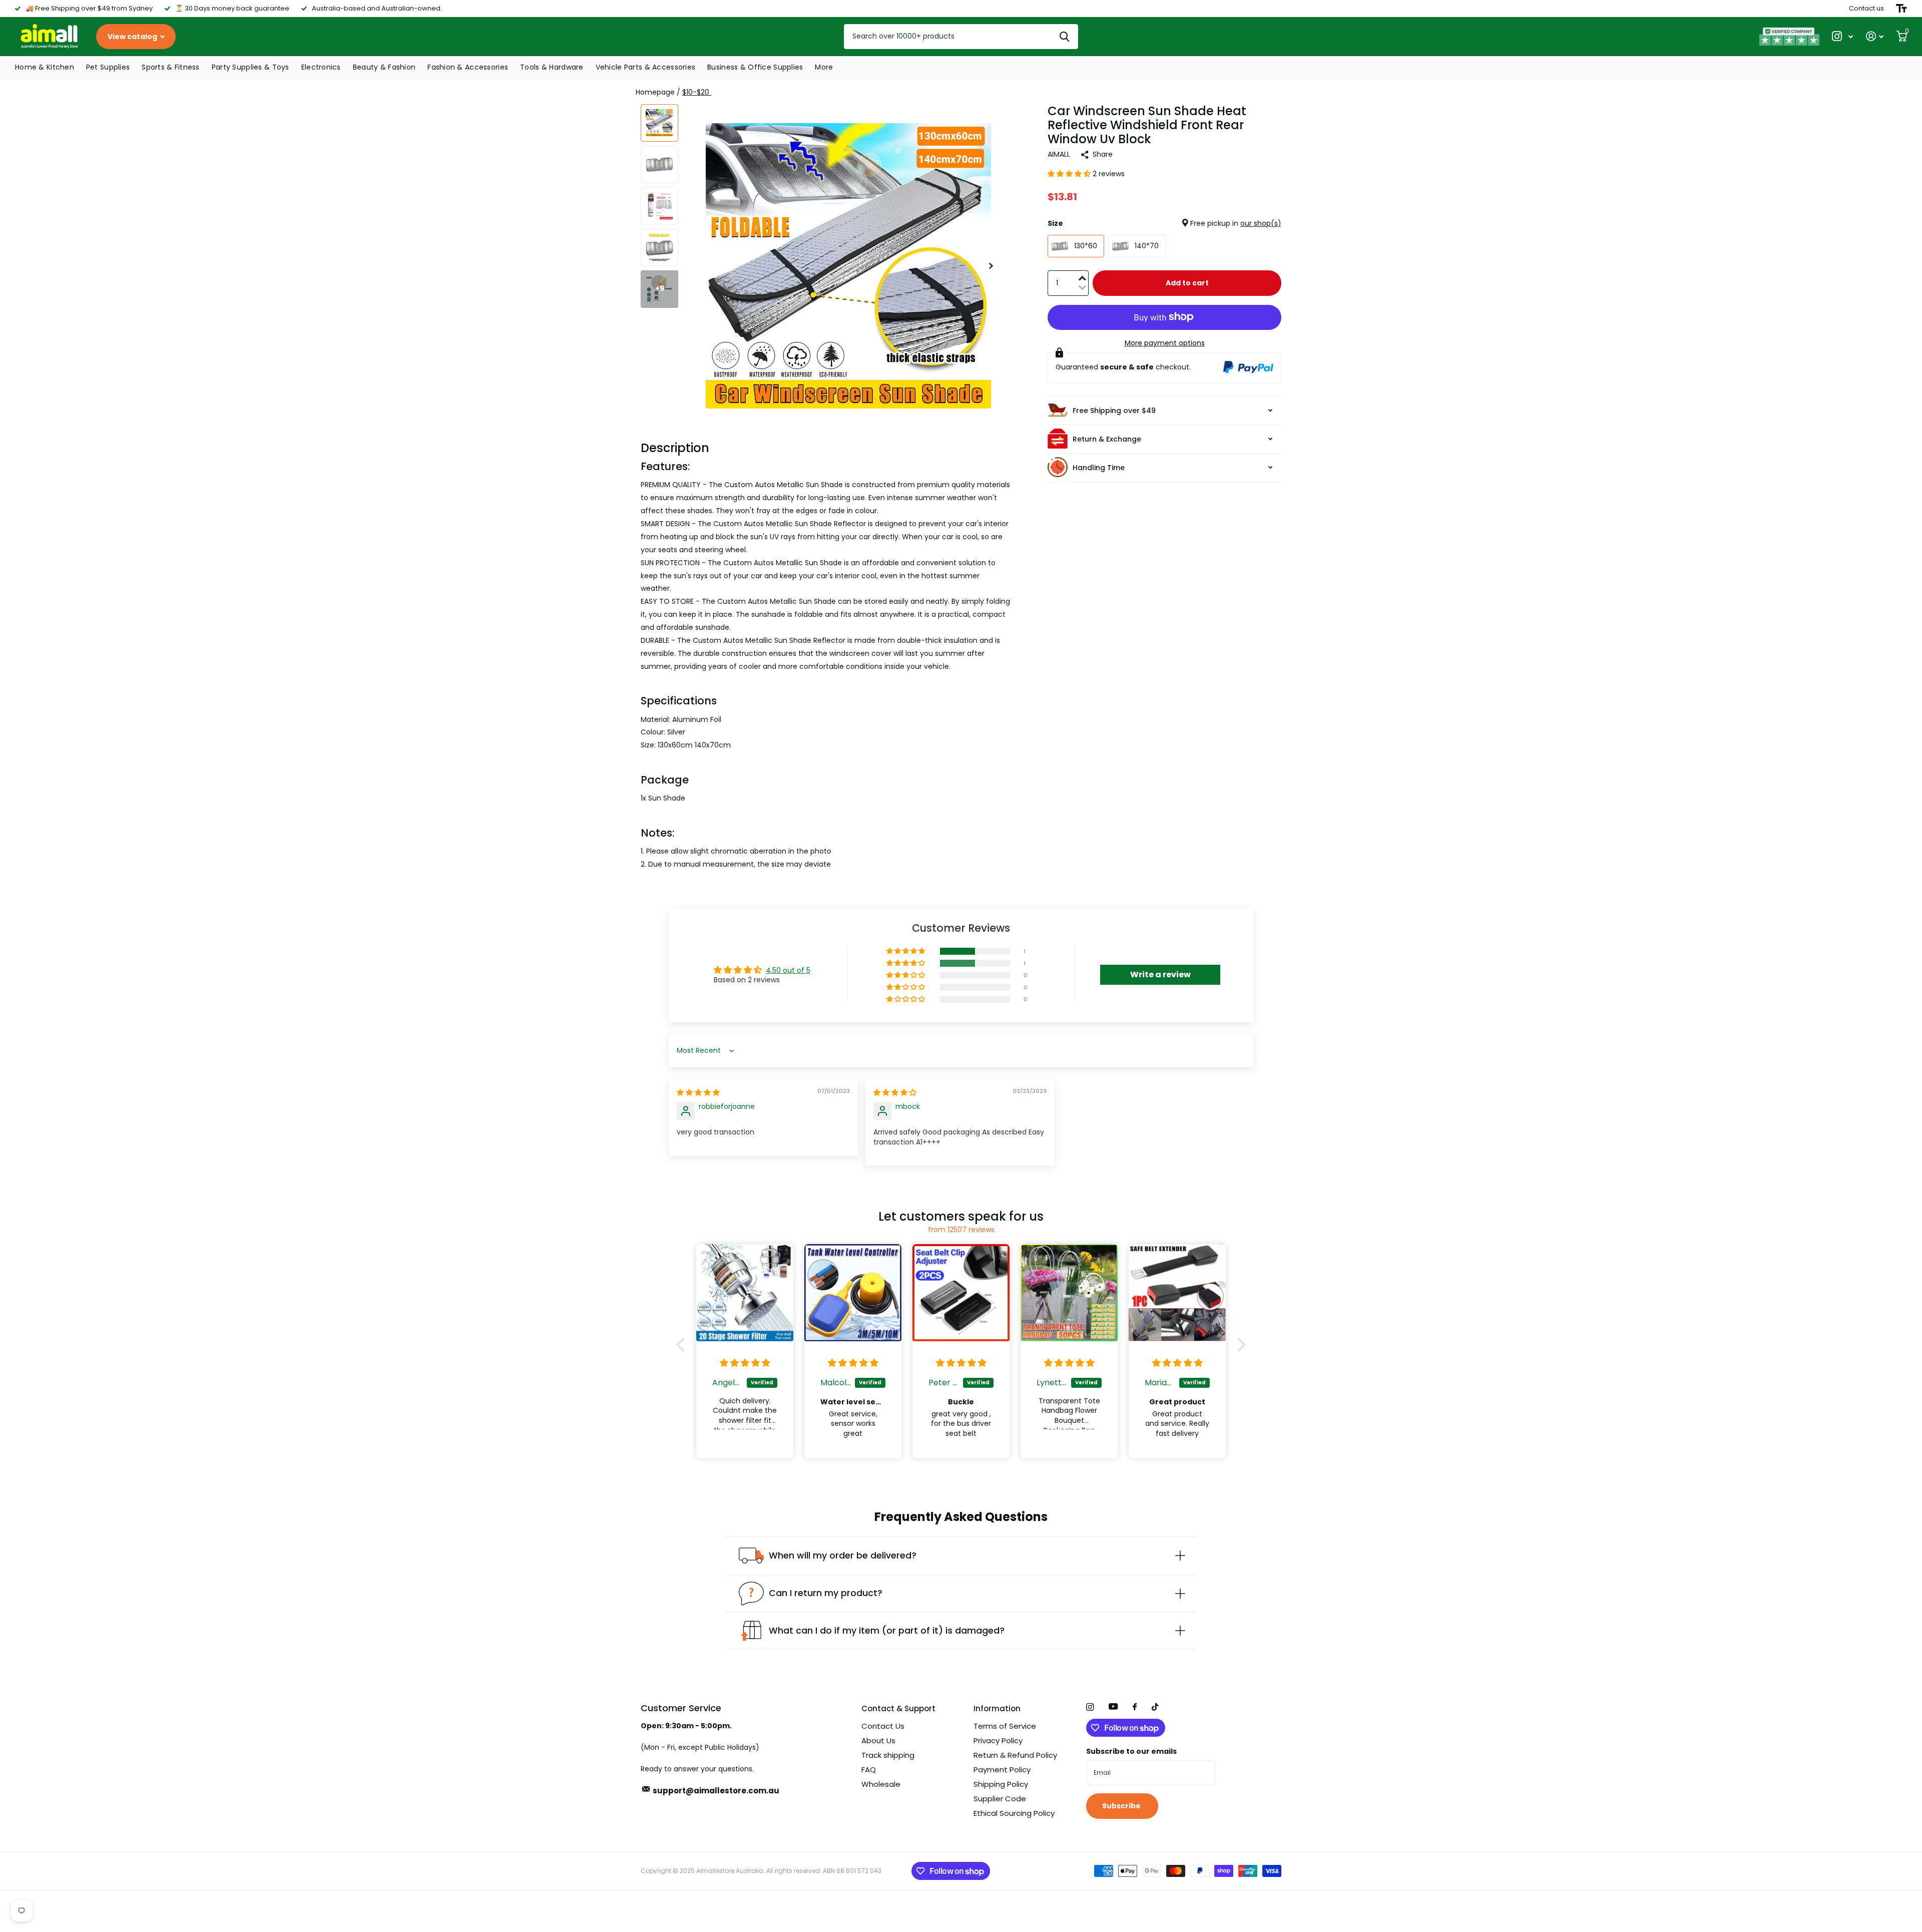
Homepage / (659, 92)
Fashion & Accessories (468, 67)
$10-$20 (697, 92)
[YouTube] (1113, 1707)
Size (1164, 223)
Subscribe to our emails (1131, 1751)
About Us (878, 1741)
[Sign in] (1875, 36)
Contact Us (883, 1726)
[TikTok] (1155, 1707)
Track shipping (888, 1755)
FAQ (869, 1770)
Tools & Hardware (552, 67)
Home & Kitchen (45, 67)
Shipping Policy (1001, 1784)
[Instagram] (1090, 1707)
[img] (698, 1092)
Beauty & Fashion (384, 67)
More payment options (1165, 342)
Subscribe (1122, 1806)
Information (997, 1708)
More (824, 67)
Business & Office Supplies (755, 67)
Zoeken (1064, 37)
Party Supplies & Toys (251, 67)
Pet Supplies (108, 67)
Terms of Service (1005, 1726)
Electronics (321, 67)
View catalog (133, 37)
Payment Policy (1002, 1770)
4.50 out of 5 (788, 970)
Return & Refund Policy (1015, 1755)
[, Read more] (1842, 36)
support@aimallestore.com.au (716, 1791)
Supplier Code (1000, 1799)
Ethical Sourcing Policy (1014, 1813)
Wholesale (881, 1784)
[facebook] (1135, 1707)
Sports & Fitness (170, 67)
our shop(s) (1261, 223)
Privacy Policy (998, 1741)
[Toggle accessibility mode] (1901, 9)
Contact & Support (898, 1708)
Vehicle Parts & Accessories (646, 67)
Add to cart (1187, 283)
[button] (991, 266)
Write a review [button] (1160, 975)
